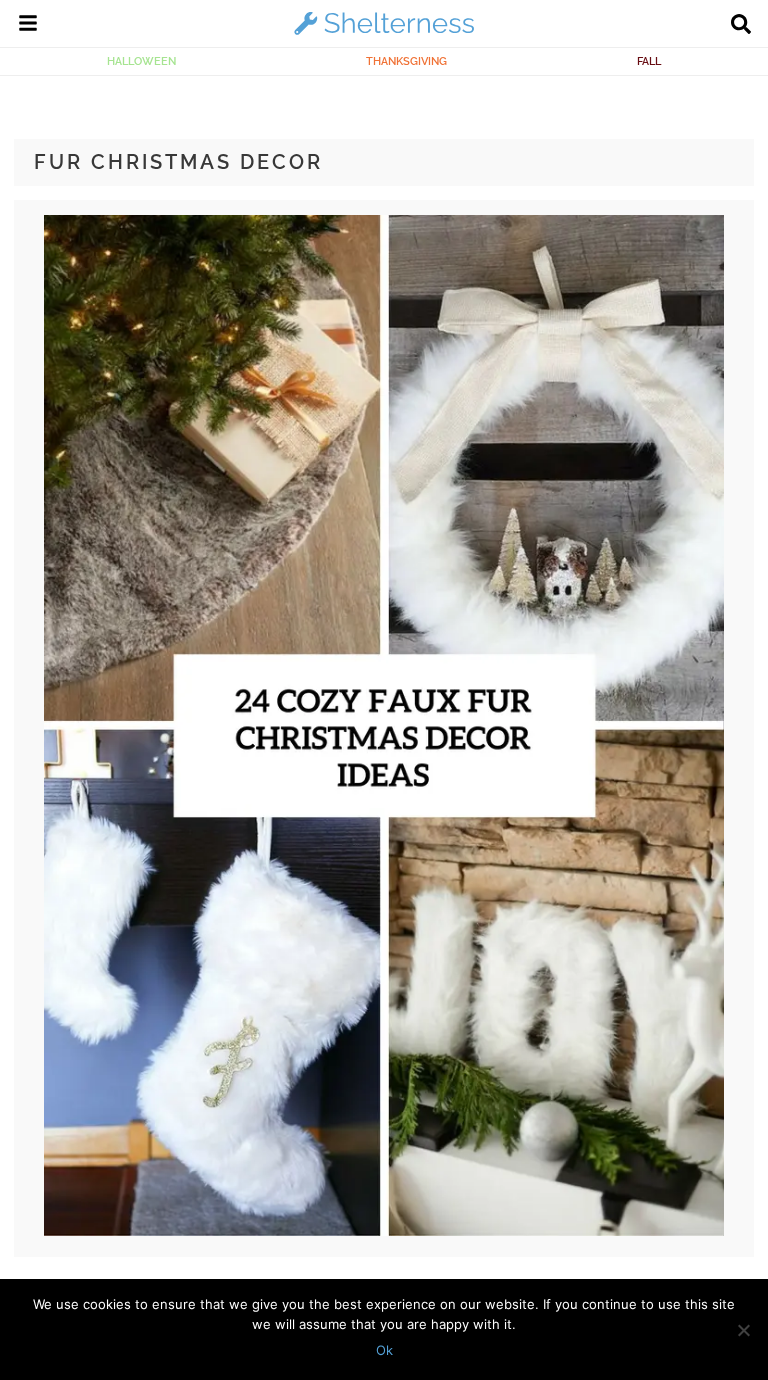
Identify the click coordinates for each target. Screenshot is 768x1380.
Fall (649, 61)
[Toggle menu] (28, 26)
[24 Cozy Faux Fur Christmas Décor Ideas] (384, 1231)
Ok (384, 1350)
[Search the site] (741, 26)
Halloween (141, 61)
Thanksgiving (406, 61)
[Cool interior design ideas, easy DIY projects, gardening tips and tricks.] (384, 34)
